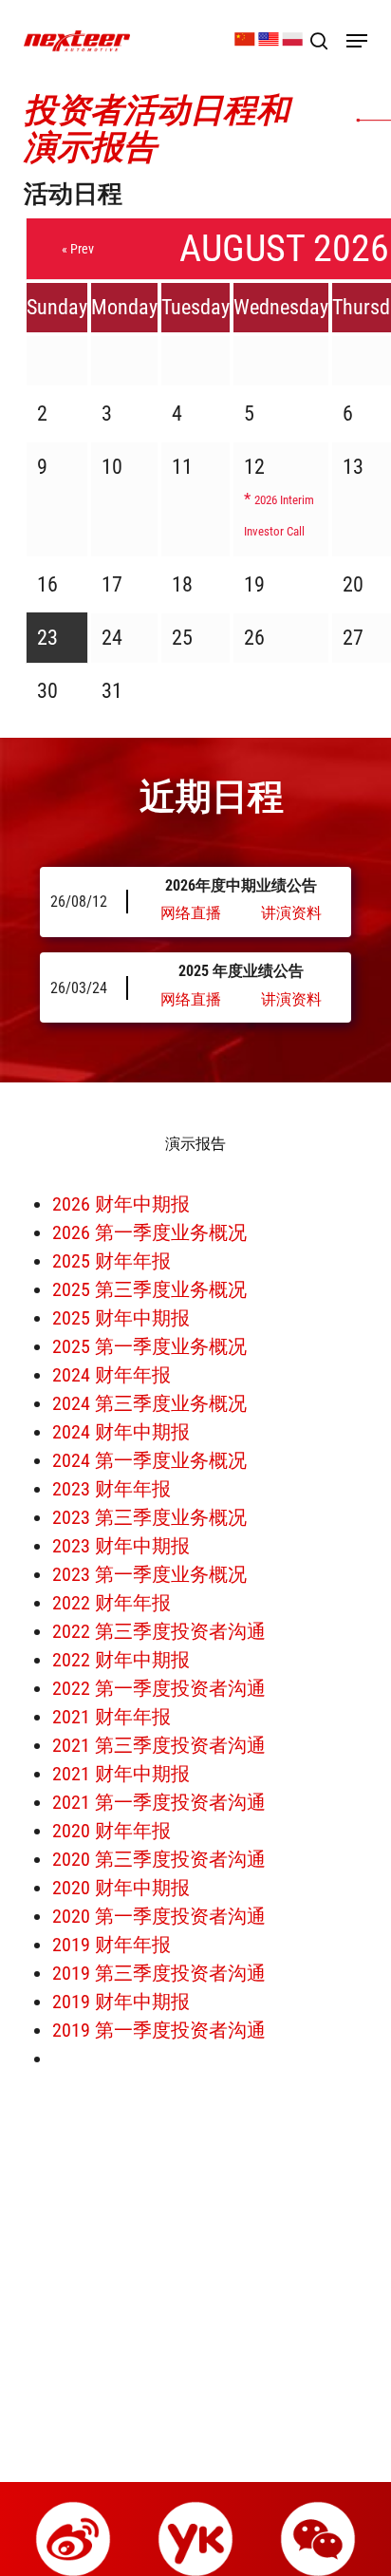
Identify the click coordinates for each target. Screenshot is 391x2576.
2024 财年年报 (112, 1375)
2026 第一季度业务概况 (149, 1232)
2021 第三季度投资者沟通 (159, 1745)
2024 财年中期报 (121, 1432)
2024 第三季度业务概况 (149, 1403)
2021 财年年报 (112, 1717)
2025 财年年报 (112, 1261)
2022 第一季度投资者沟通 (159, 1688)
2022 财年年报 (112, 1603)
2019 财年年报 (112, 1945)
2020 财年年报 (112, 1831)
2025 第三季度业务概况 (149, 1289)
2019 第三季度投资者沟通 (159, 1973)
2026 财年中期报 (121, 1204)
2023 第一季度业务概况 (149, 1574)
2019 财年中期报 (121, 2002)
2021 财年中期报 (121, 1774)
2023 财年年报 (112, 1489)
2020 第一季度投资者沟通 (159, 1916)
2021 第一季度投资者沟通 (159, 1802)
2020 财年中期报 (121, 1888)
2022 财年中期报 (121, 1660)
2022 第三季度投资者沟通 (159, 1631)
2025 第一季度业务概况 (149, 1346)
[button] (357, 41)
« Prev (78, 249)
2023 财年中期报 (121, 1546)
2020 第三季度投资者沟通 (159, 1859)
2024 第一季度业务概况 (149, 1460)
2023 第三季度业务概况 (149, 1517)
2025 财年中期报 (121, 1318)
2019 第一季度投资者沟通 (159, 2030)
